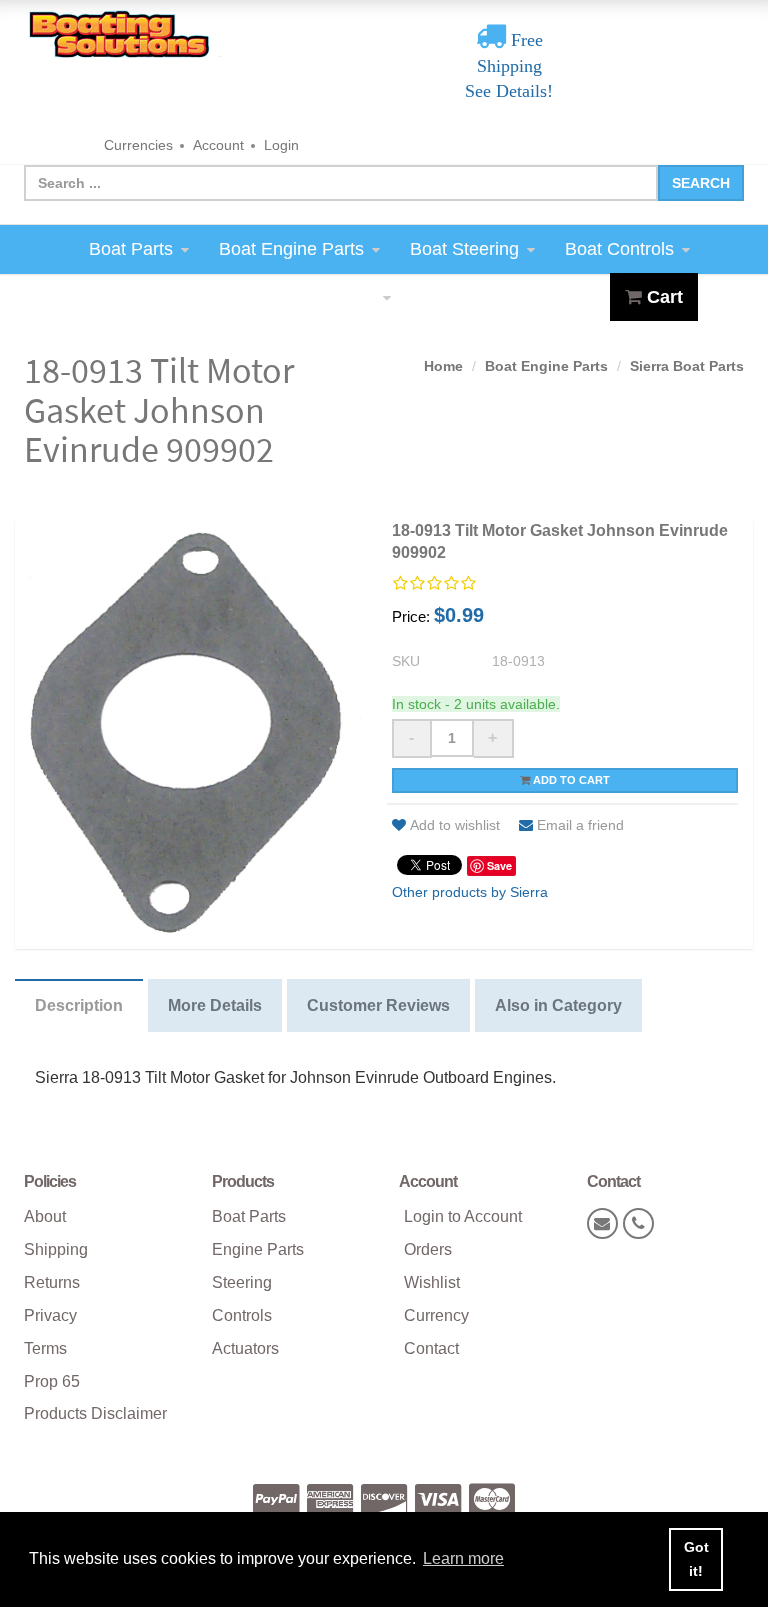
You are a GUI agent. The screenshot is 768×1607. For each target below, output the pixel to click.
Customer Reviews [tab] (378, 1005)
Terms (45, 1348)
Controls (242, 1315)
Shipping (56, 1249)
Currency (436, 1315)
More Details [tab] (215, 1005)
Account (218, 145)
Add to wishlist (455, 825)
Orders (428, 1249)
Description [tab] (79, 1005)
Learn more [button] (463, 1558)
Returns (52, 1282)
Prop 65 (52, 1381)
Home (443, 366)
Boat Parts (131, 249)
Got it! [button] (696, 1559)
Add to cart (570, 780)
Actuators (245, 1348)
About (45, 1216)
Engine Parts (258, 1249)
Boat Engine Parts (291, 249)
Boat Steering (464, 249)
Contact (431, 1348)
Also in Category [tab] (558, 1005)
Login (281, 145)
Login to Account (463, 1216)
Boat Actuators (316, 297)
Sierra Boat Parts (687, 366)
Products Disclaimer (95, 1413)
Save (499, 865)
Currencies (138, 145)
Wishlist (432, 1282)
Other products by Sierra (470, 892)
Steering (242, 1282)
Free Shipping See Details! (509, 65)
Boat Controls (619, 249)
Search (701, 183)
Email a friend (580, 825)
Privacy (50, 1315)
